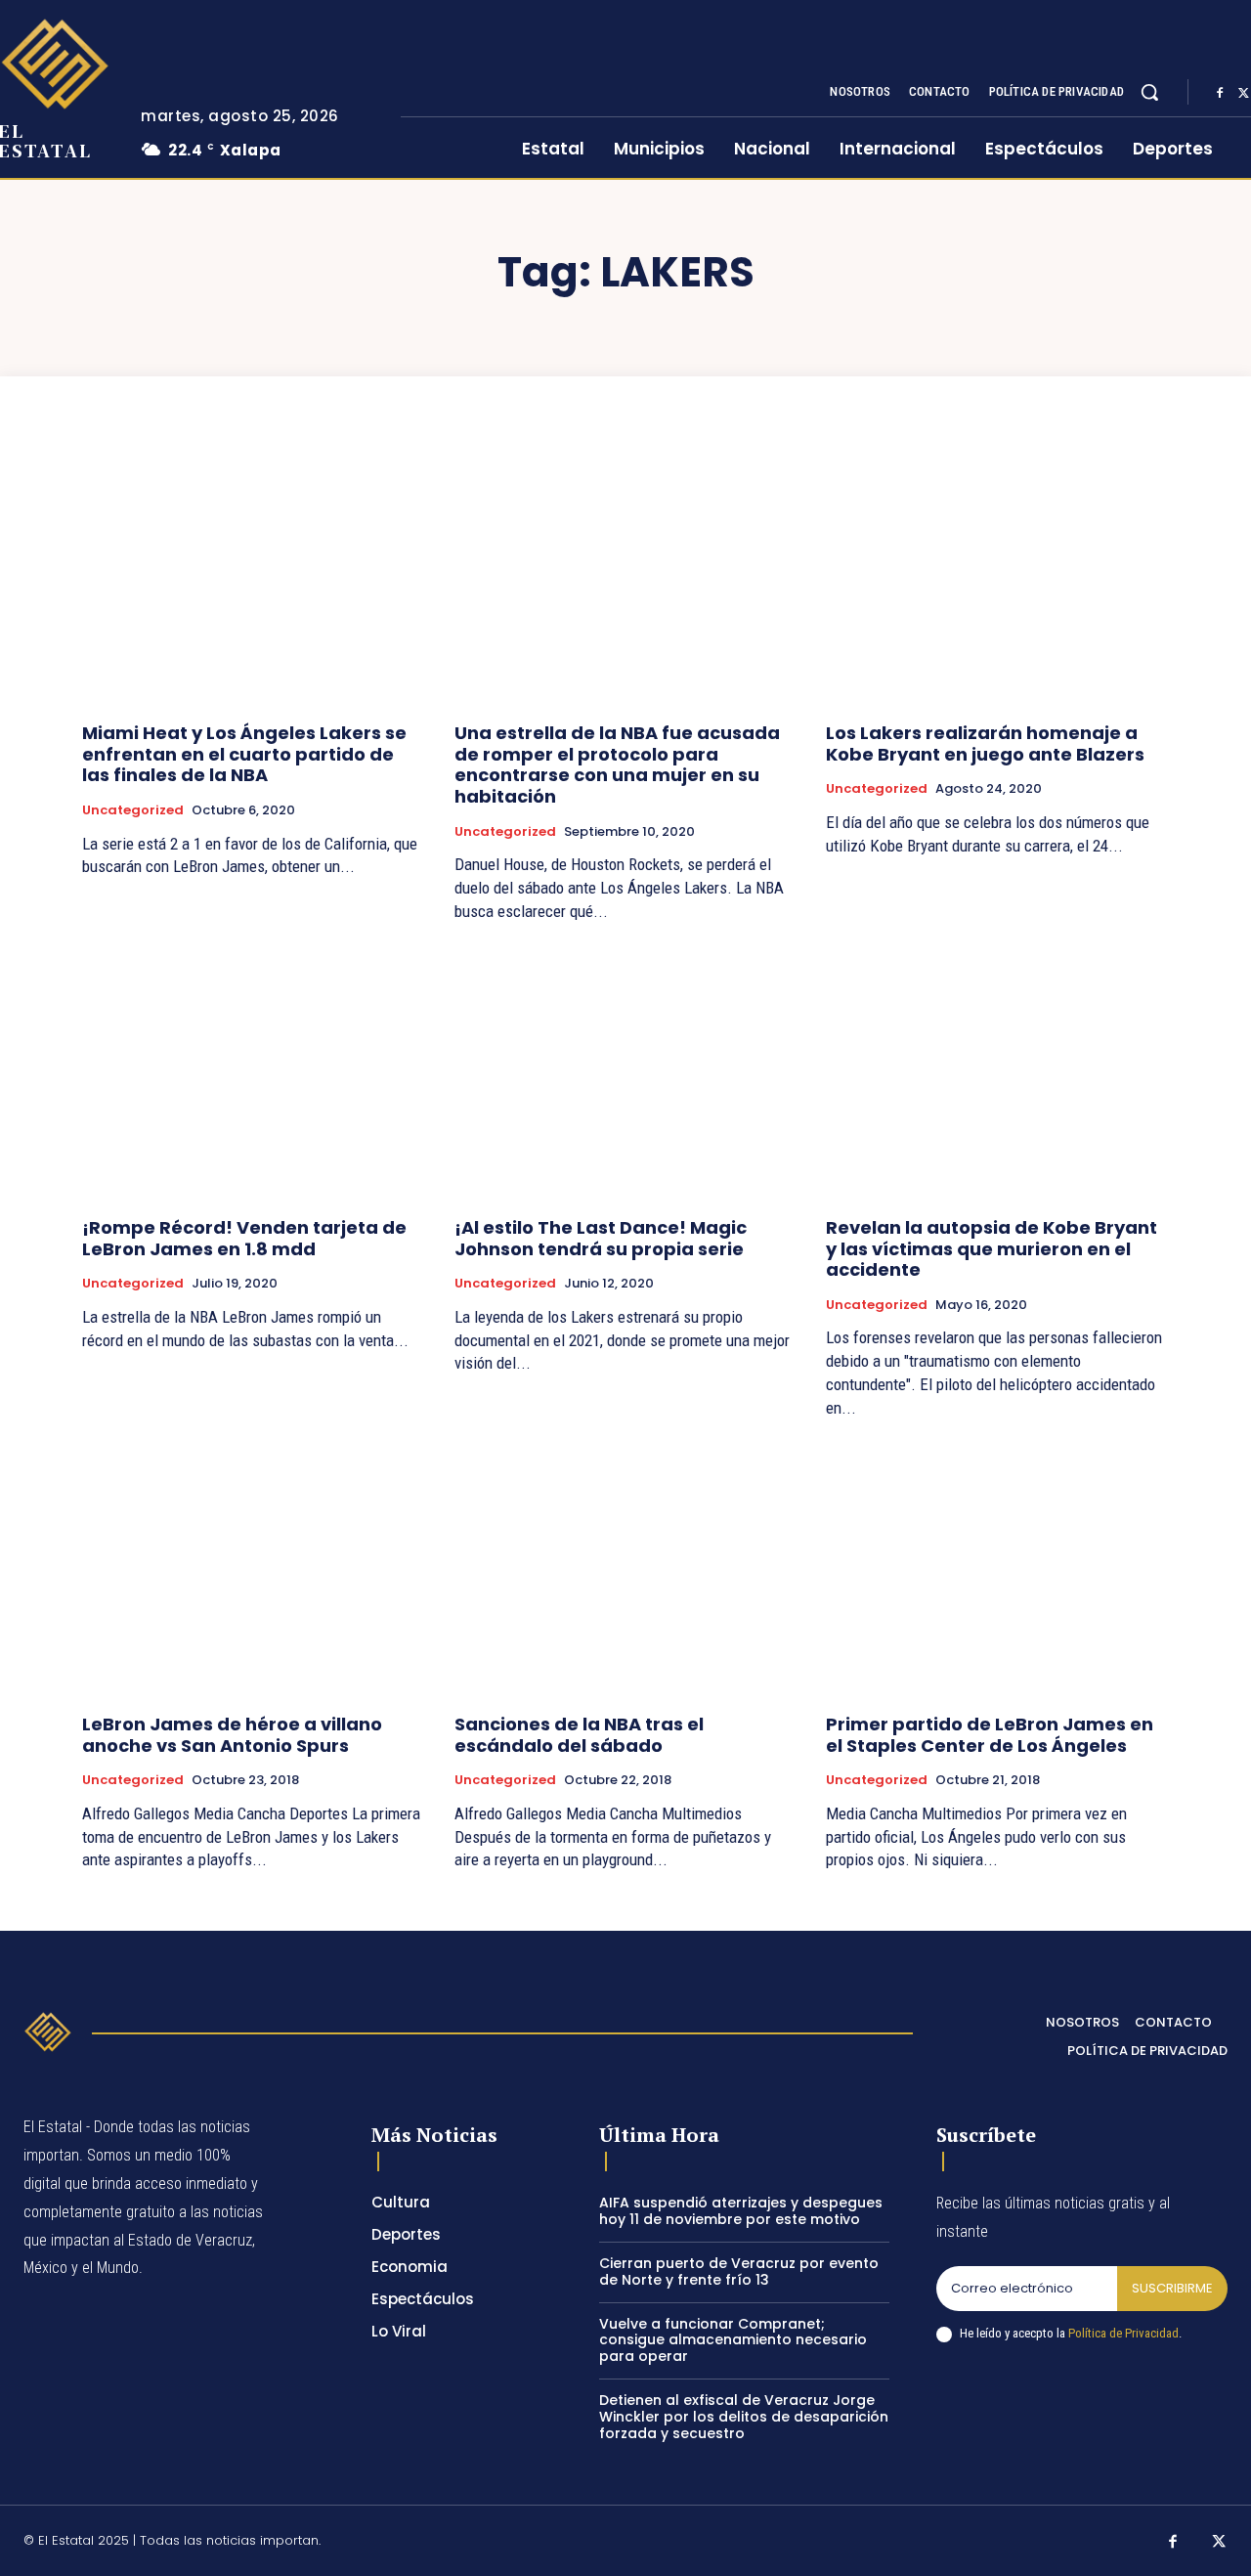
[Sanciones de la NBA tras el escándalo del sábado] (626, 1570)
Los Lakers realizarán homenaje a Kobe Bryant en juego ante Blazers (985, 743)
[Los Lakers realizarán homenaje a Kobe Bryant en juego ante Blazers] (997, 578)
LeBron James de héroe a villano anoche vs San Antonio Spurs (232, 1735)
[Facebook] (1220, 93)
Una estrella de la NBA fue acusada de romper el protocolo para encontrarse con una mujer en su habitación (617, 764)
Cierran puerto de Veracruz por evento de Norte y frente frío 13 (739, 2271)
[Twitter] (1220, 2543)
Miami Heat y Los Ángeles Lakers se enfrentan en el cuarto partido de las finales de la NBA (244, 754)
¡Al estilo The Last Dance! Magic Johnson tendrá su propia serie (601, 1238)
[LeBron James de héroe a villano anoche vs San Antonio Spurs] (254, 1570)
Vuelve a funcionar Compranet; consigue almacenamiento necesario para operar (733, 2340)
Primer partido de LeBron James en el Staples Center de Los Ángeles (990, 1735)
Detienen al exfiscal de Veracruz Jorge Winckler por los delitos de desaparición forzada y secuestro (744, 2417)
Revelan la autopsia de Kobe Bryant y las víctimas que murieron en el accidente (992, 1248)
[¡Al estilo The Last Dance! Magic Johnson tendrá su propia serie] (626, 1073)
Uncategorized (133, 810)
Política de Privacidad (1123, 2333)
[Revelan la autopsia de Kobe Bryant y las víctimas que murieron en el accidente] (997, 1073)
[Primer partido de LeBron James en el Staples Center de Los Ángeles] (997, 1570)
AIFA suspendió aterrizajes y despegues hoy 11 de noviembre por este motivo (741, 2211)
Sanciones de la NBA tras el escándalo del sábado (579, 1735)
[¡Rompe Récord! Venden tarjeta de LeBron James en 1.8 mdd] (254, 1073)
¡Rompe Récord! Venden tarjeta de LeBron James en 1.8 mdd (244, 1238)
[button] (1149, 92)
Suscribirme (1172, 2288)
